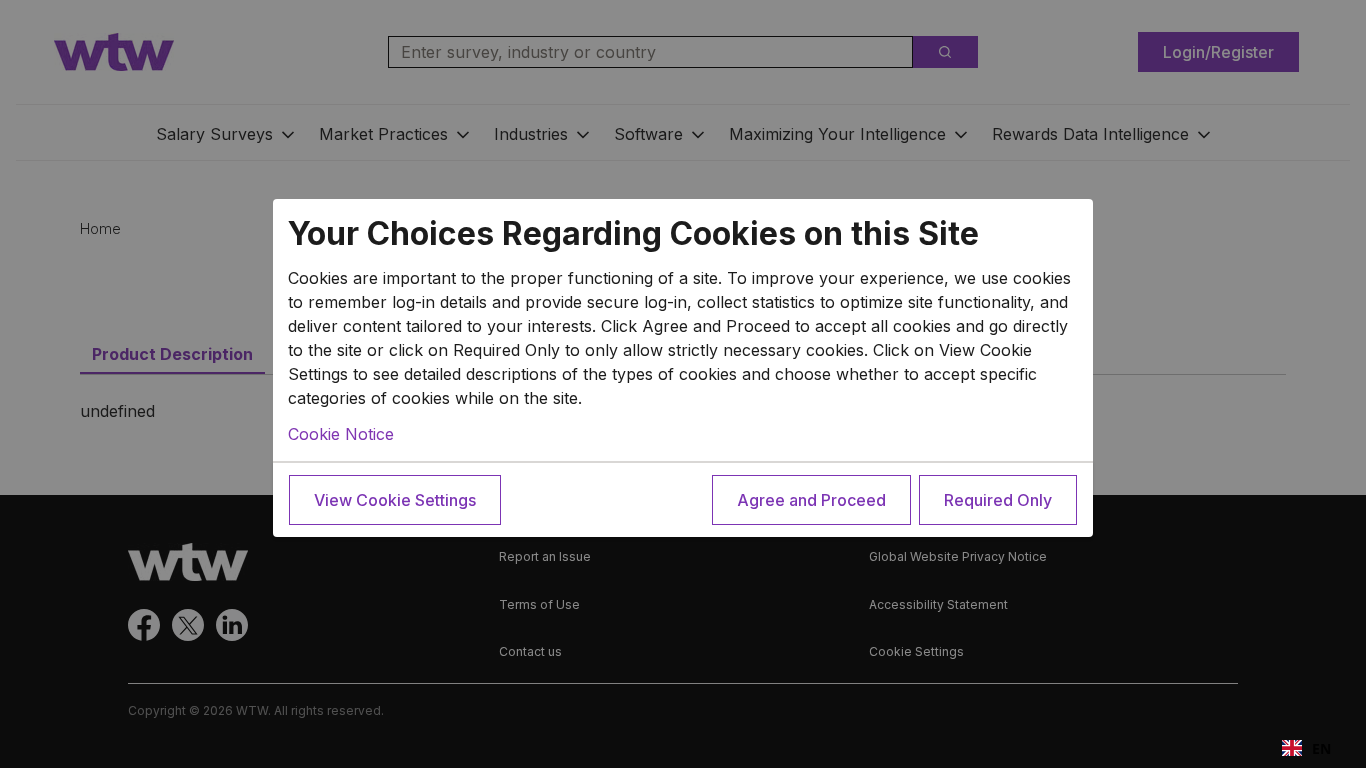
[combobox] (1306, 748)
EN (1321, 748)
